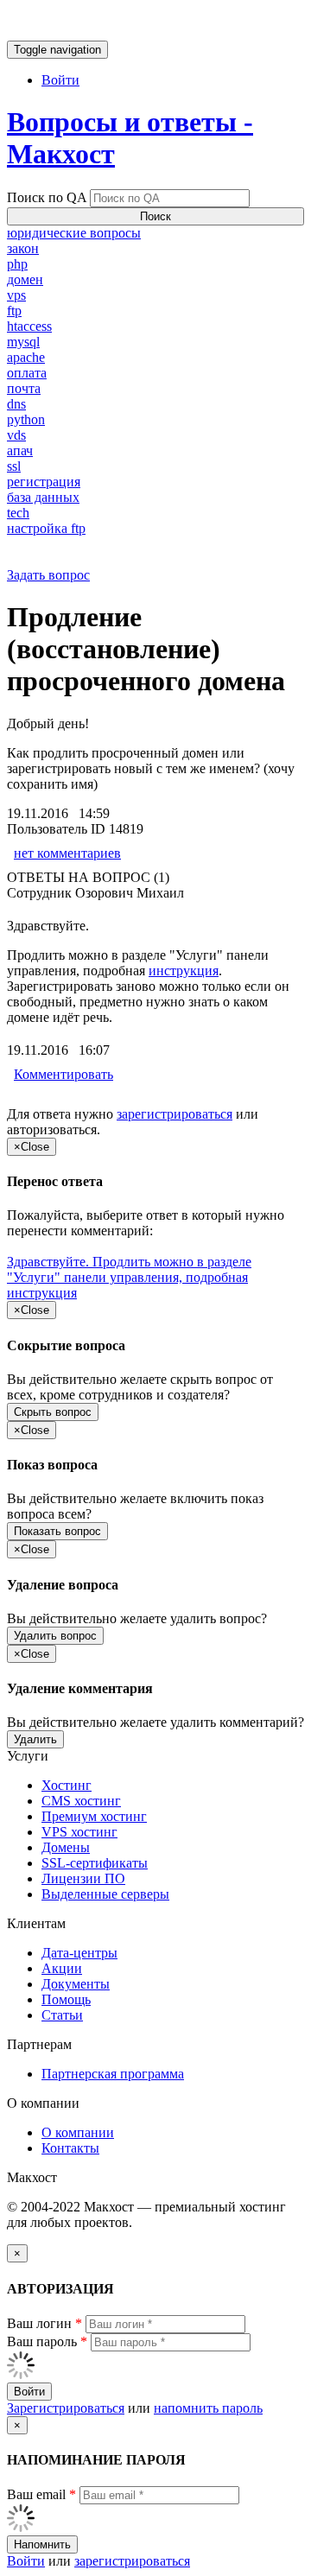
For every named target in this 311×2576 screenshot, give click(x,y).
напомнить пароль (208, 2408)
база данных (43, 497)
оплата (27, 373)
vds (16, 435)
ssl (14, 466)
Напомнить (42, 2544)
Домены (66, 1847)
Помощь (66, 1999)
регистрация (44, 482)
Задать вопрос (48, 575)
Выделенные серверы (105, 1894)
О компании (78, 2132)
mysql (23, 342)
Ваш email (41, 2494)
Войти (60, 80)
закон (23, 248)
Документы (76, 1984)
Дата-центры (79, 1953)
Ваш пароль (47, 2341)
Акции (62, 1968)
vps (16, 295)
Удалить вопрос (55, 1636)
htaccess (29, 326)
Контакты (70, 2148)
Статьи (62, 2015)
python (26, 419)
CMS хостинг (81, 1801)
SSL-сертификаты (95, 1863)
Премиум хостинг (94, 1816)
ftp (14, 311)
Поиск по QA (47, 197)
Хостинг (67, 1785)
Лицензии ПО (83, 1878)
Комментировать (63, 1074)
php (17, 264)
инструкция (184, 971)
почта (24, 388)
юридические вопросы (74, 233)
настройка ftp (46, 528)
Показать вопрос (57, 1531)
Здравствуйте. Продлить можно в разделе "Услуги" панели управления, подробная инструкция (129, 1277)
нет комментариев (67, 853)
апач (20, 450)
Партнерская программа (113, 2074)
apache (26, 357)
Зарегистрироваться (66, 2408)
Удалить (35, 1739)
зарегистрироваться (175, 1114)
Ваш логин (44, 2323)
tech (18, 513)
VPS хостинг (79, 1832)
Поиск (155, 216)
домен (25, 279)
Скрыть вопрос (53, 1412)
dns (16, 404)
